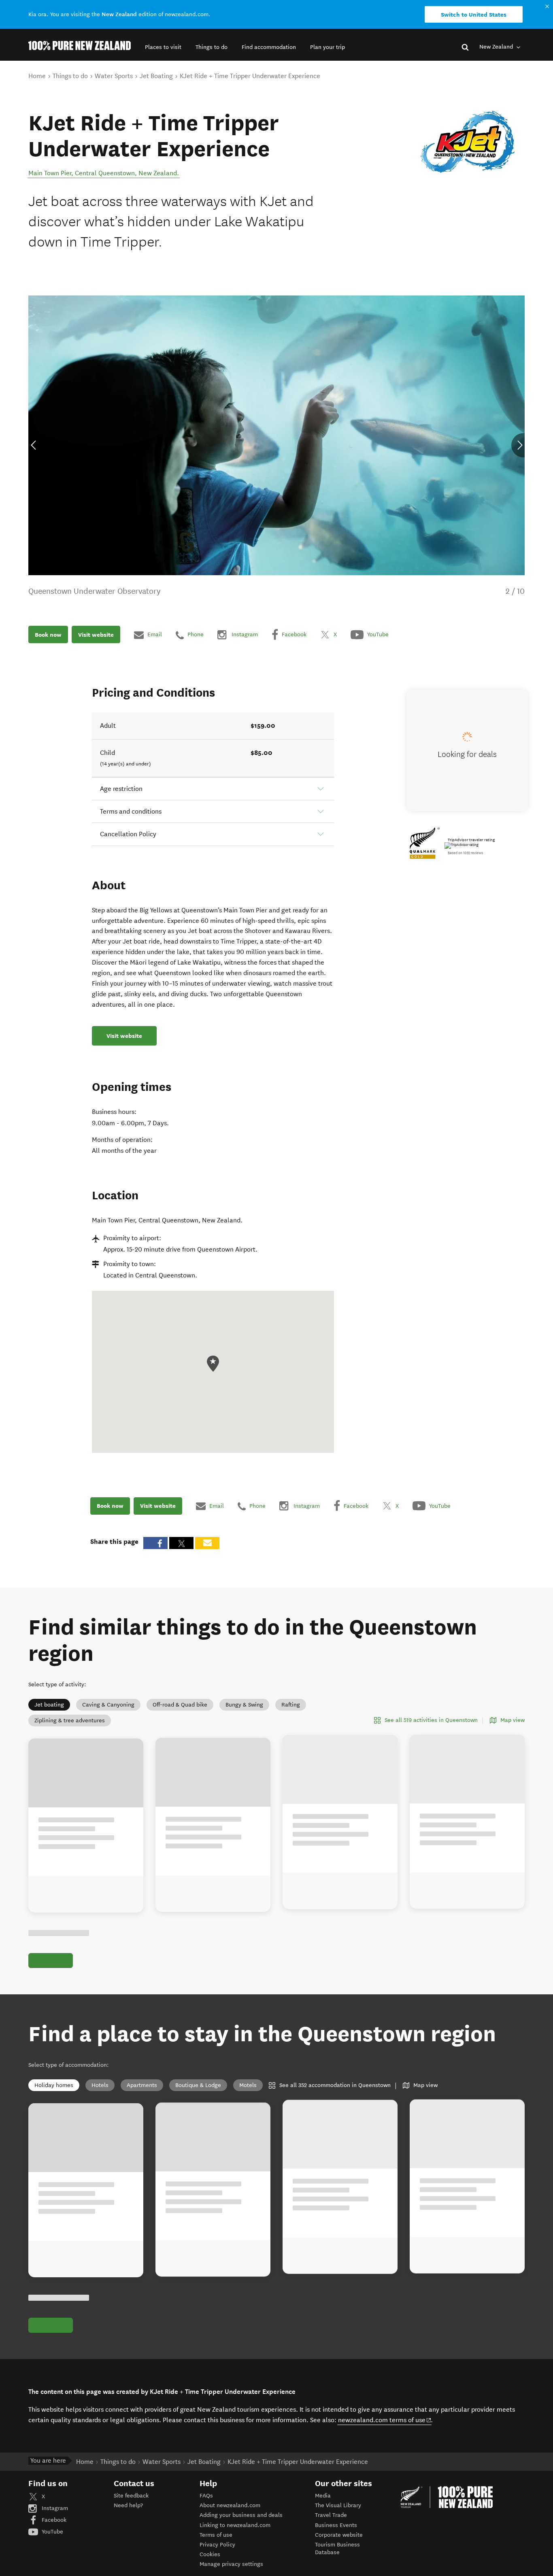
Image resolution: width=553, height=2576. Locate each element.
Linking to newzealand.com (235, 2525)
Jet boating (49, 1705)
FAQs (206, 2496)
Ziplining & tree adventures (70, 1721)
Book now (48, 635)
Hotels (100, 2085)
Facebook (53, 2520)
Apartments (142, 2085)
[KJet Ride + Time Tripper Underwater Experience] (468, 142)
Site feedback (131, 2496)
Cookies (210, 2554)
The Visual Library (338, 2505)
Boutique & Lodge (198, 2085)
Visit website (96, 635)
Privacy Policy (217, 2545)
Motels (248, 2085)
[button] (163, 47)
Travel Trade (331, 2515)
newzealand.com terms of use (385, 2420)
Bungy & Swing (244, 1705)
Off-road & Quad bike (180, 1705)
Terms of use (216, 2535)
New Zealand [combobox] (497, 47)
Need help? (128, 2505)
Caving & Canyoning (108, 1705)
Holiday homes (54, 2085)
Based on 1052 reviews (465, 853)
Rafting (291, 1705)
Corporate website (339, 2535)
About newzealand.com (230, 2505)
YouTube (52, 2532)
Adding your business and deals (241, 2515)
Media (323, 2496)
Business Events (336, 2525)
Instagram (54, 2508)
